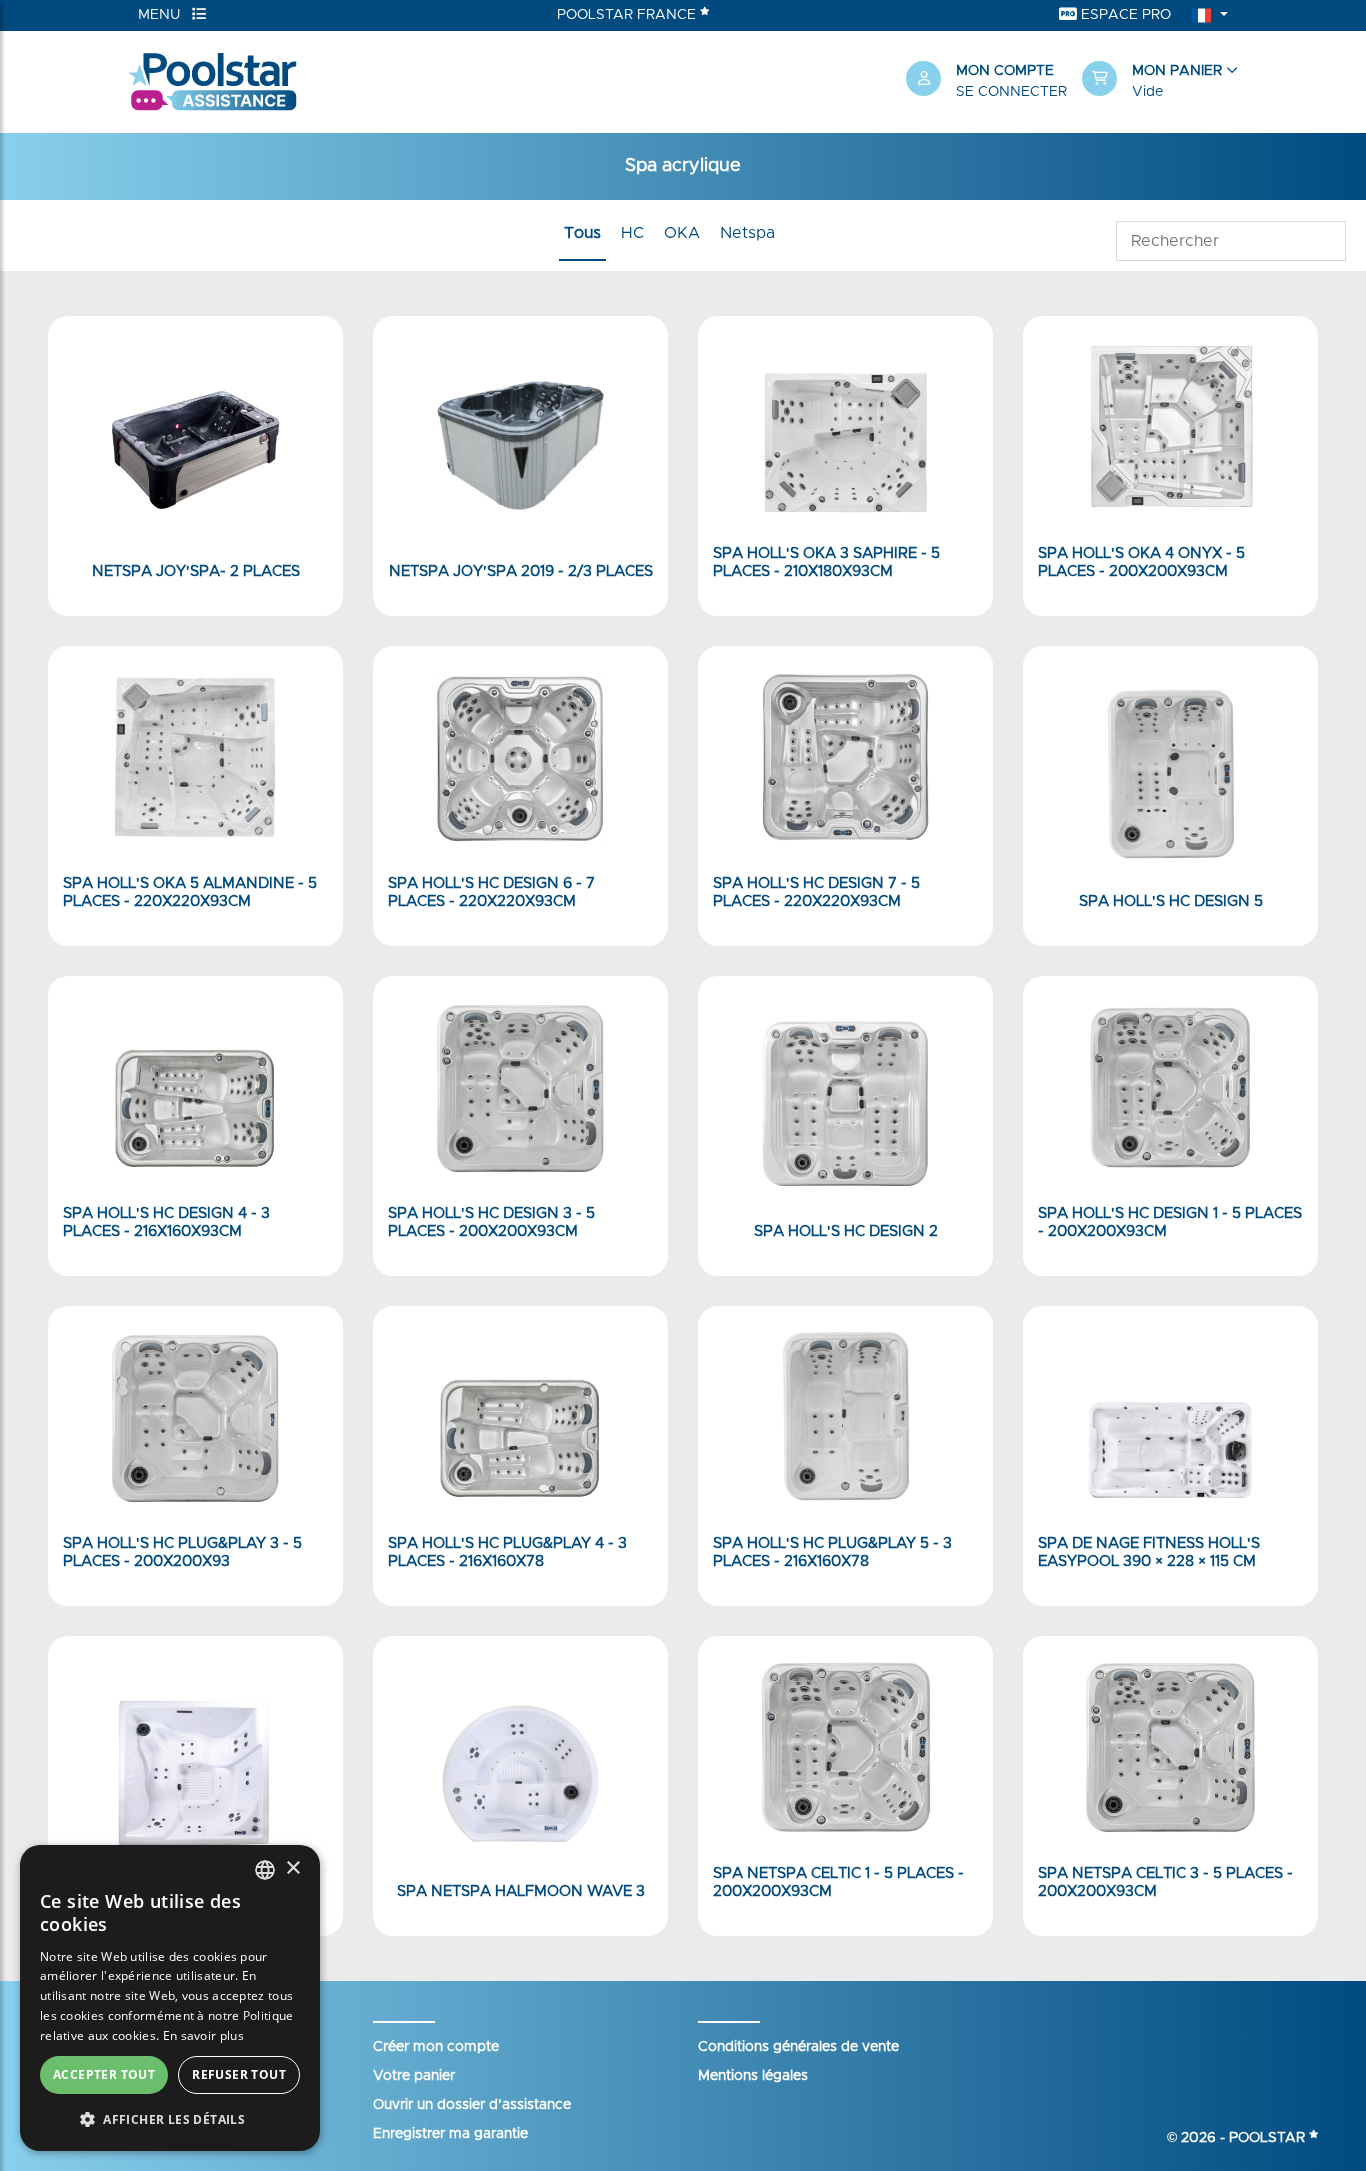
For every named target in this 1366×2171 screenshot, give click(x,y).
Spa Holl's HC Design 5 (1171, 901)
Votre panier (414, 2076)
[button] (1160, 82)
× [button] (292, 1868)
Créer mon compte (436, 2047)
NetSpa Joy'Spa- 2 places (196, 571)
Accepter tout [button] (104, 2074)
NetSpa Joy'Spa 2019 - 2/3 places (521, 571)
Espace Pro (1124, 15)
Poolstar (1269, 2138)
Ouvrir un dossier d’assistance (472, 2105)
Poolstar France (628, 15)
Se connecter (1011, 92)
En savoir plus (203, 2035)
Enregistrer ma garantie (450, 2134)
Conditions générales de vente (798, 2047)
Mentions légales (753, 2076)
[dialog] (170, 1998)
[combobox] (265, 1870)
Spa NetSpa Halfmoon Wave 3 (521, 1891)
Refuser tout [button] (239, 2074)
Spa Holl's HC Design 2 (846, 1231)
